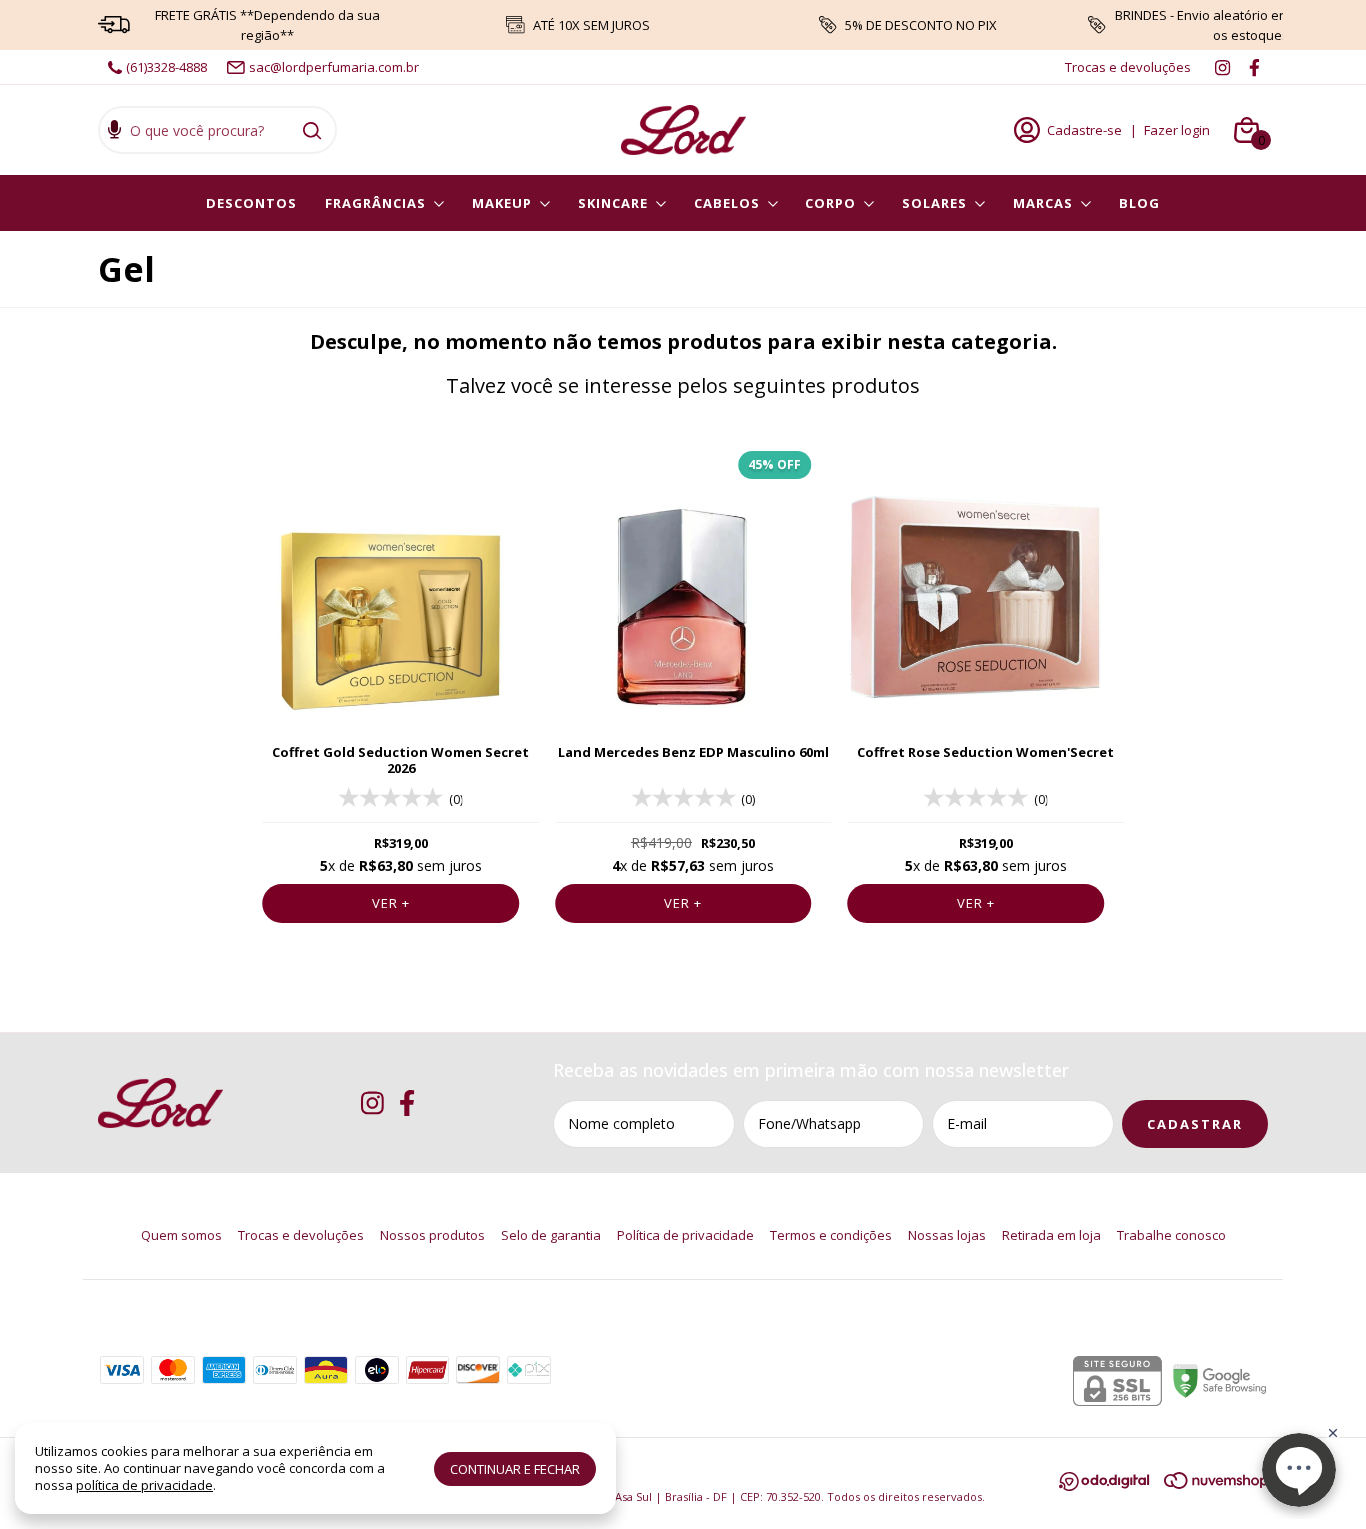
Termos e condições (831, 1235)
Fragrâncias (375, 203)
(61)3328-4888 (166, 67)
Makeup (502, 203)
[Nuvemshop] (1216, 1484)
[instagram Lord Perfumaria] (1222, 67)
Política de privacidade (685, 1235)
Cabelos (727, 203)
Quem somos (181, 1235)
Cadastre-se (1084, 130)
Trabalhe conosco (1171, 1235)
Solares (934, 203)
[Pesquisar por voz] (114, 132)
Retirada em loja (1051, 1235)
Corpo (830, 203)
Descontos (251, 203)
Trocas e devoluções (1128, 67)
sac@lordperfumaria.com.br (334, 67)
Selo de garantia (551, 1235)
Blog (1139, 203)
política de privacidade (144, 1485)
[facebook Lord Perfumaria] (1254, 67)
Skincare (613, 203)
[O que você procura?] (312, 130)
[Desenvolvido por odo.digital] (1111, 1484)
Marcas (1043, 203)
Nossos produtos (432, 1235)
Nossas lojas (947, 1235)
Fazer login (1177, 130)
